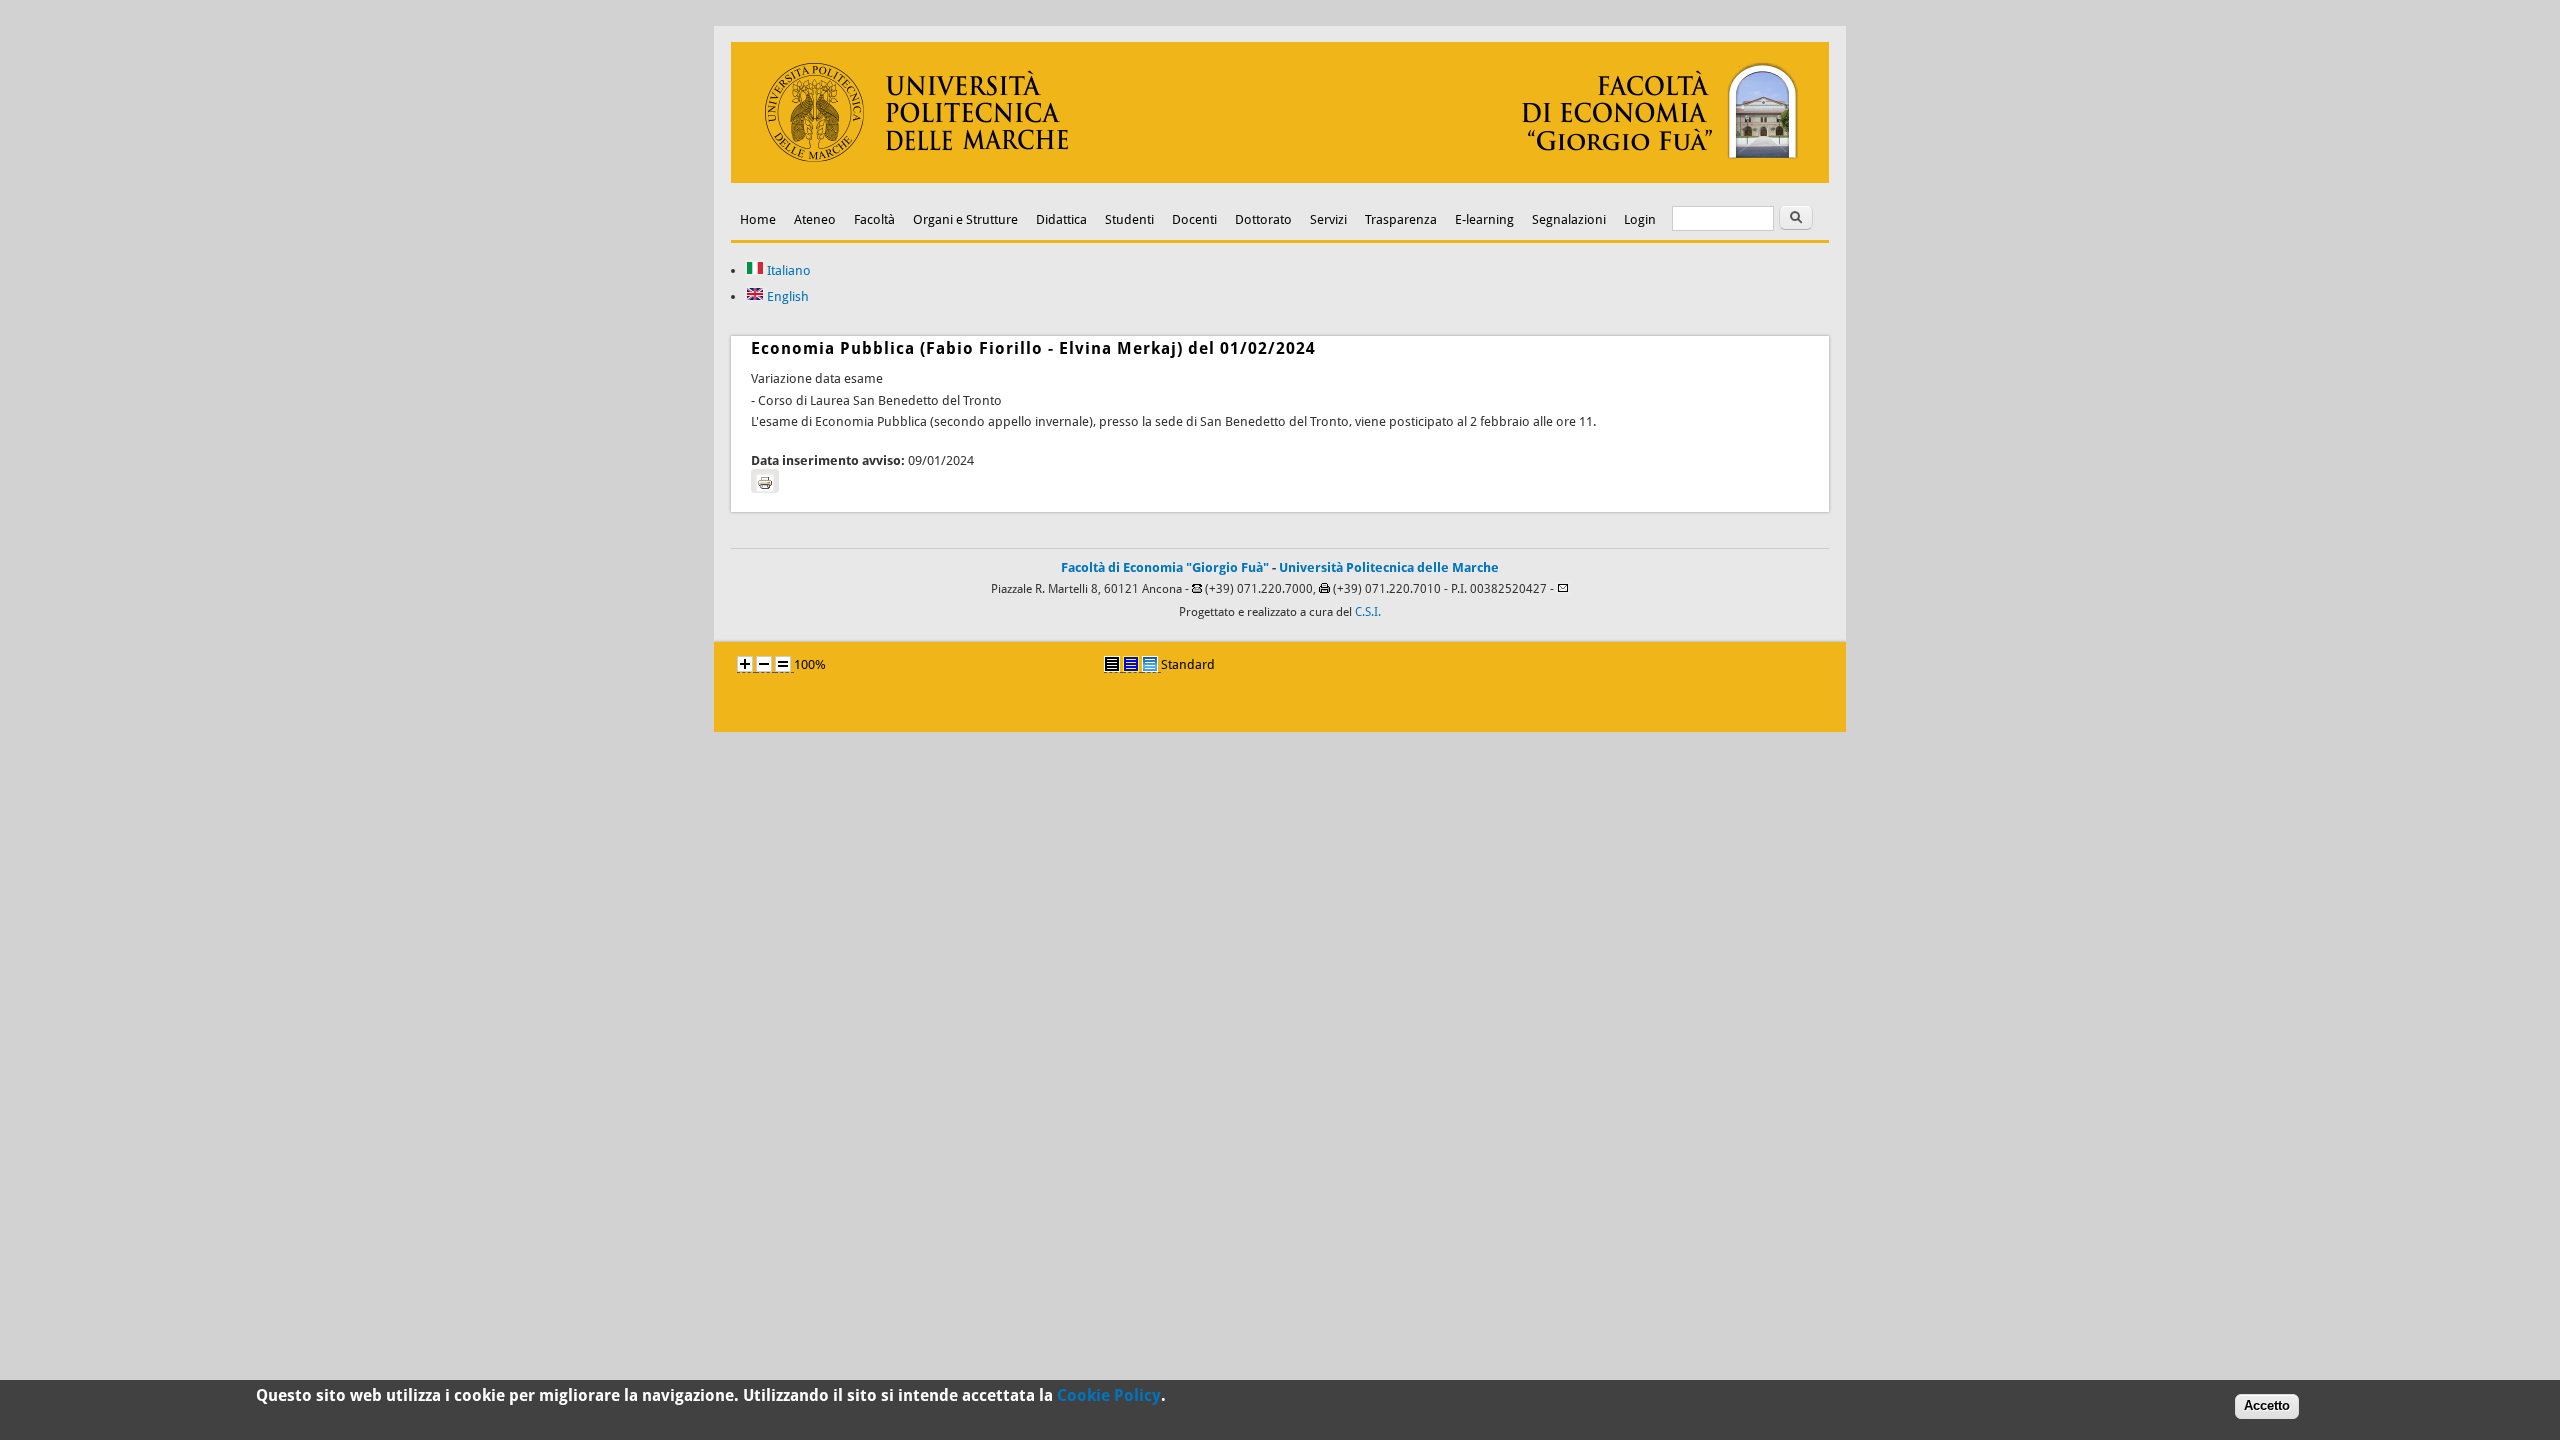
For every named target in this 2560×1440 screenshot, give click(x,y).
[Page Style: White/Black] (1112, 664)
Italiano (787, 270)
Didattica (1061, 219)
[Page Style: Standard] (1150, 664)
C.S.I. (1368, 612)
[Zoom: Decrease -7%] (764, 664)
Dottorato (1263, 219)
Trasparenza (1401, 219)
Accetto (2267, 1405)
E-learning (1484, 219)
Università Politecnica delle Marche (1389, 567)
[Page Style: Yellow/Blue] (1131, 664)
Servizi (1328, 219)
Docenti (1194, 219)
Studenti (1129, 219)
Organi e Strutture (965, 219)
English (786, 296)
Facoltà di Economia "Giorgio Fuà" (1165, 567)
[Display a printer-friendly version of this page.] (765, 481)
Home (758, 219)
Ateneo (815, 219)
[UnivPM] (1280, 178)
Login (1640, 219)
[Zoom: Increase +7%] (745, 664)
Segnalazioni (1569, 219)
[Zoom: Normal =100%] (783, 664)
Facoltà (874, 219)
